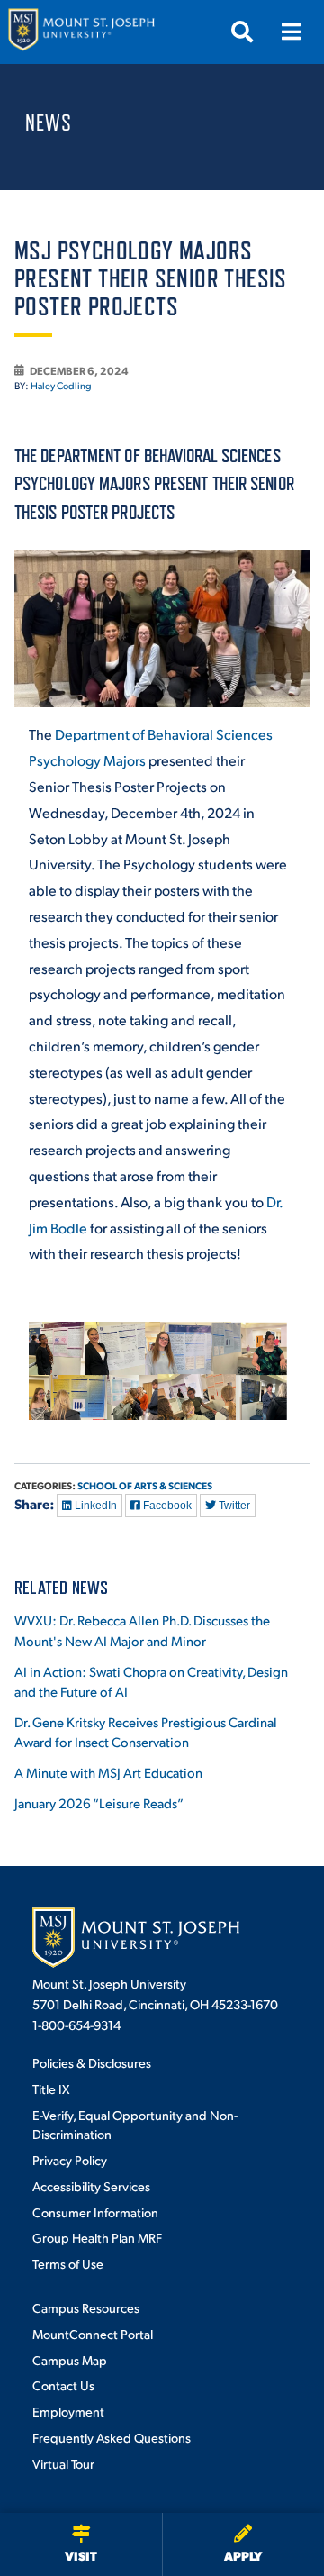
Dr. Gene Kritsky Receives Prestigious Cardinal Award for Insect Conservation (146, 1732)
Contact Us (63, 2385)
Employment (68, 2411)
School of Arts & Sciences (145, 1485)
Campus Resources (86, 2307)
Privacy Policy (70, 2160)
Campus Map (70, 2360)
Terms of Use (68, 2263)
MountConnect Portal (93, 2334)
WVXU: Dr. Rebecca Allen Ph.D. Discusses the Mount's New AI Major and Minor (142, 1630)
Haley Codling (61, 386)
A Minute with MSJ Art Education (108, 1772)
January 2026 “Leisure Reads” (99, 1802)
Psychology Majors (87, 760)
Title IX (51, 2089)
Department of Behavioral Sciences (164, 734)
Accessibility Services (91, 2186)
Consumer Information (95, 2212)
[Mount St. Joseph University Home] (81, 32)
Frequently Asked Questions (112, 2437)
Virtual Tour (63, 2463)
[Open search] (242, 32)
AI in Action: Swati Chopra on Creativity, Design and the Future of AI (151, 1681)
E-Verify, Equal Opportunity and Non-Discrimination (135, 2125)
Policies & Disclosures (92, 2062)
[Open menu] (291, 32)
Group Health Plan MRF (97, 2237)
